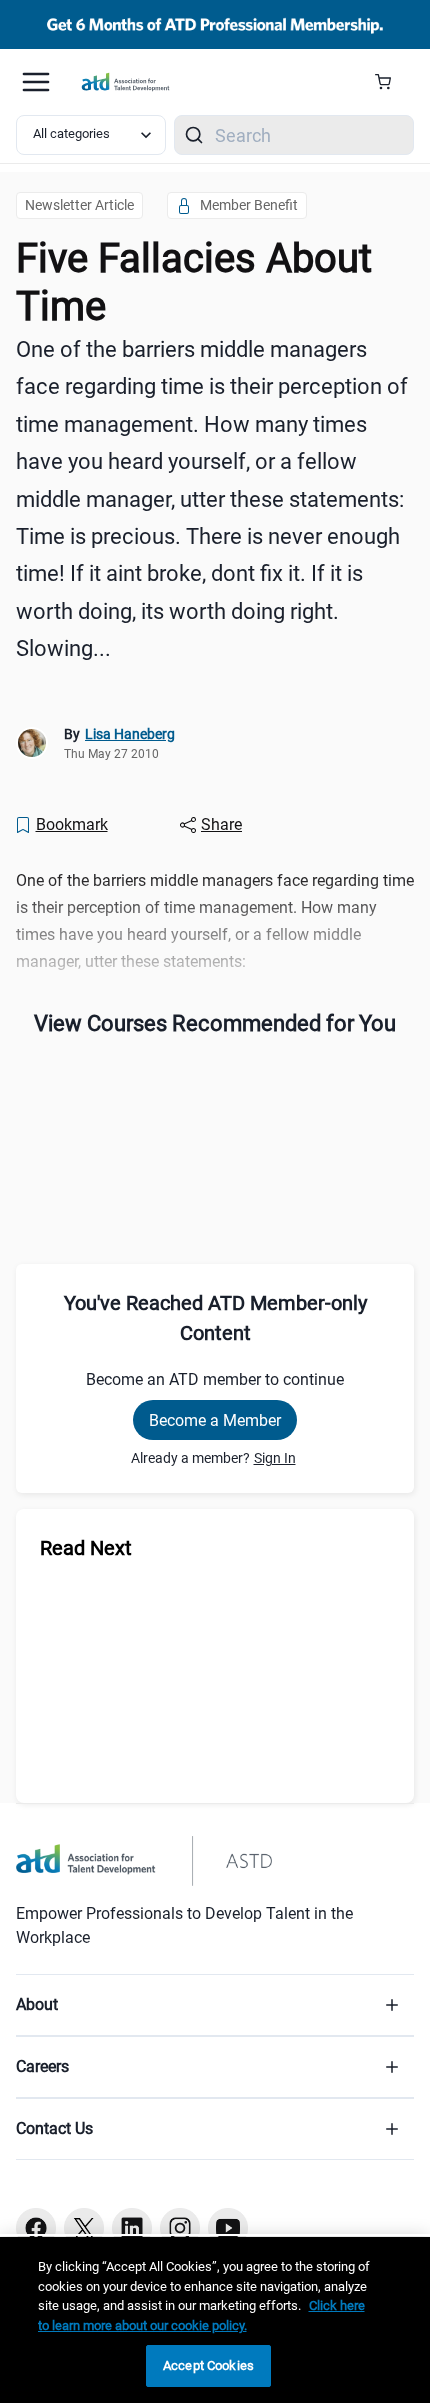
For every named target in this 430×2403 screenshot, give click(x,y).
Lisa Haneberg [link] (130, 734)
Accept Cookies (208, 2365)
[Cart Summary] (390, 82)
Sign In (275, 1458)
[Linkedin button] (132, 2228)
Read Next (86, 1548)
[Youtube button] (228, 2228)
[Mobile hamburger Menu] (36, 82)
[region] (215, 2320)
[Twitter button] (84, 2228)
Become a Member (215, 1420)
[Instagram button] (180, 2228)
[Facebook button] (36, 2228)
